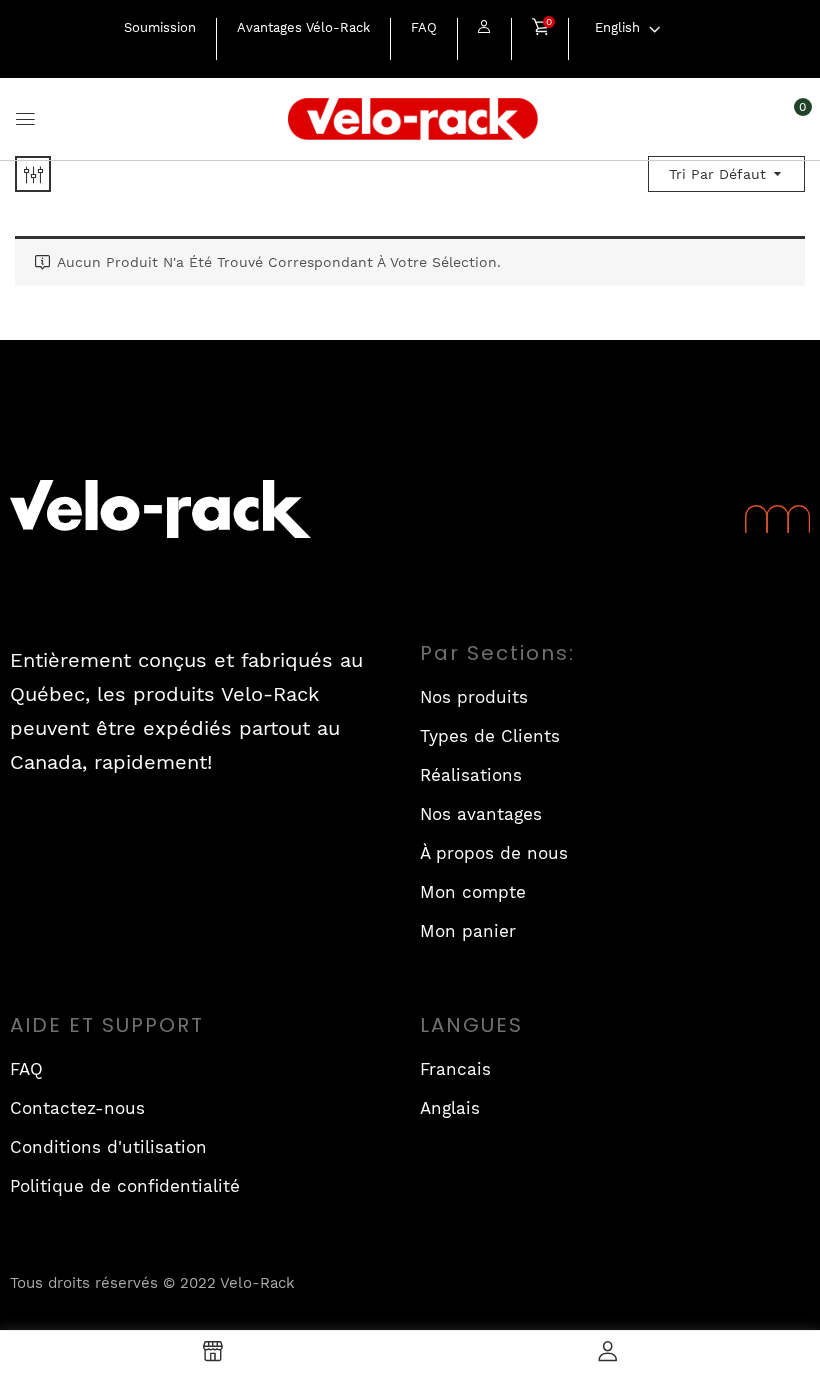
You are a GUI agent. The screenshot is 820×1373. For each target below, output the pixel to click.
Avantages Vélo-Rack (303, 27)
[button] (540, 29)
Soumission (160, 27)
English (617, 27)
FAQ (424, 27)
